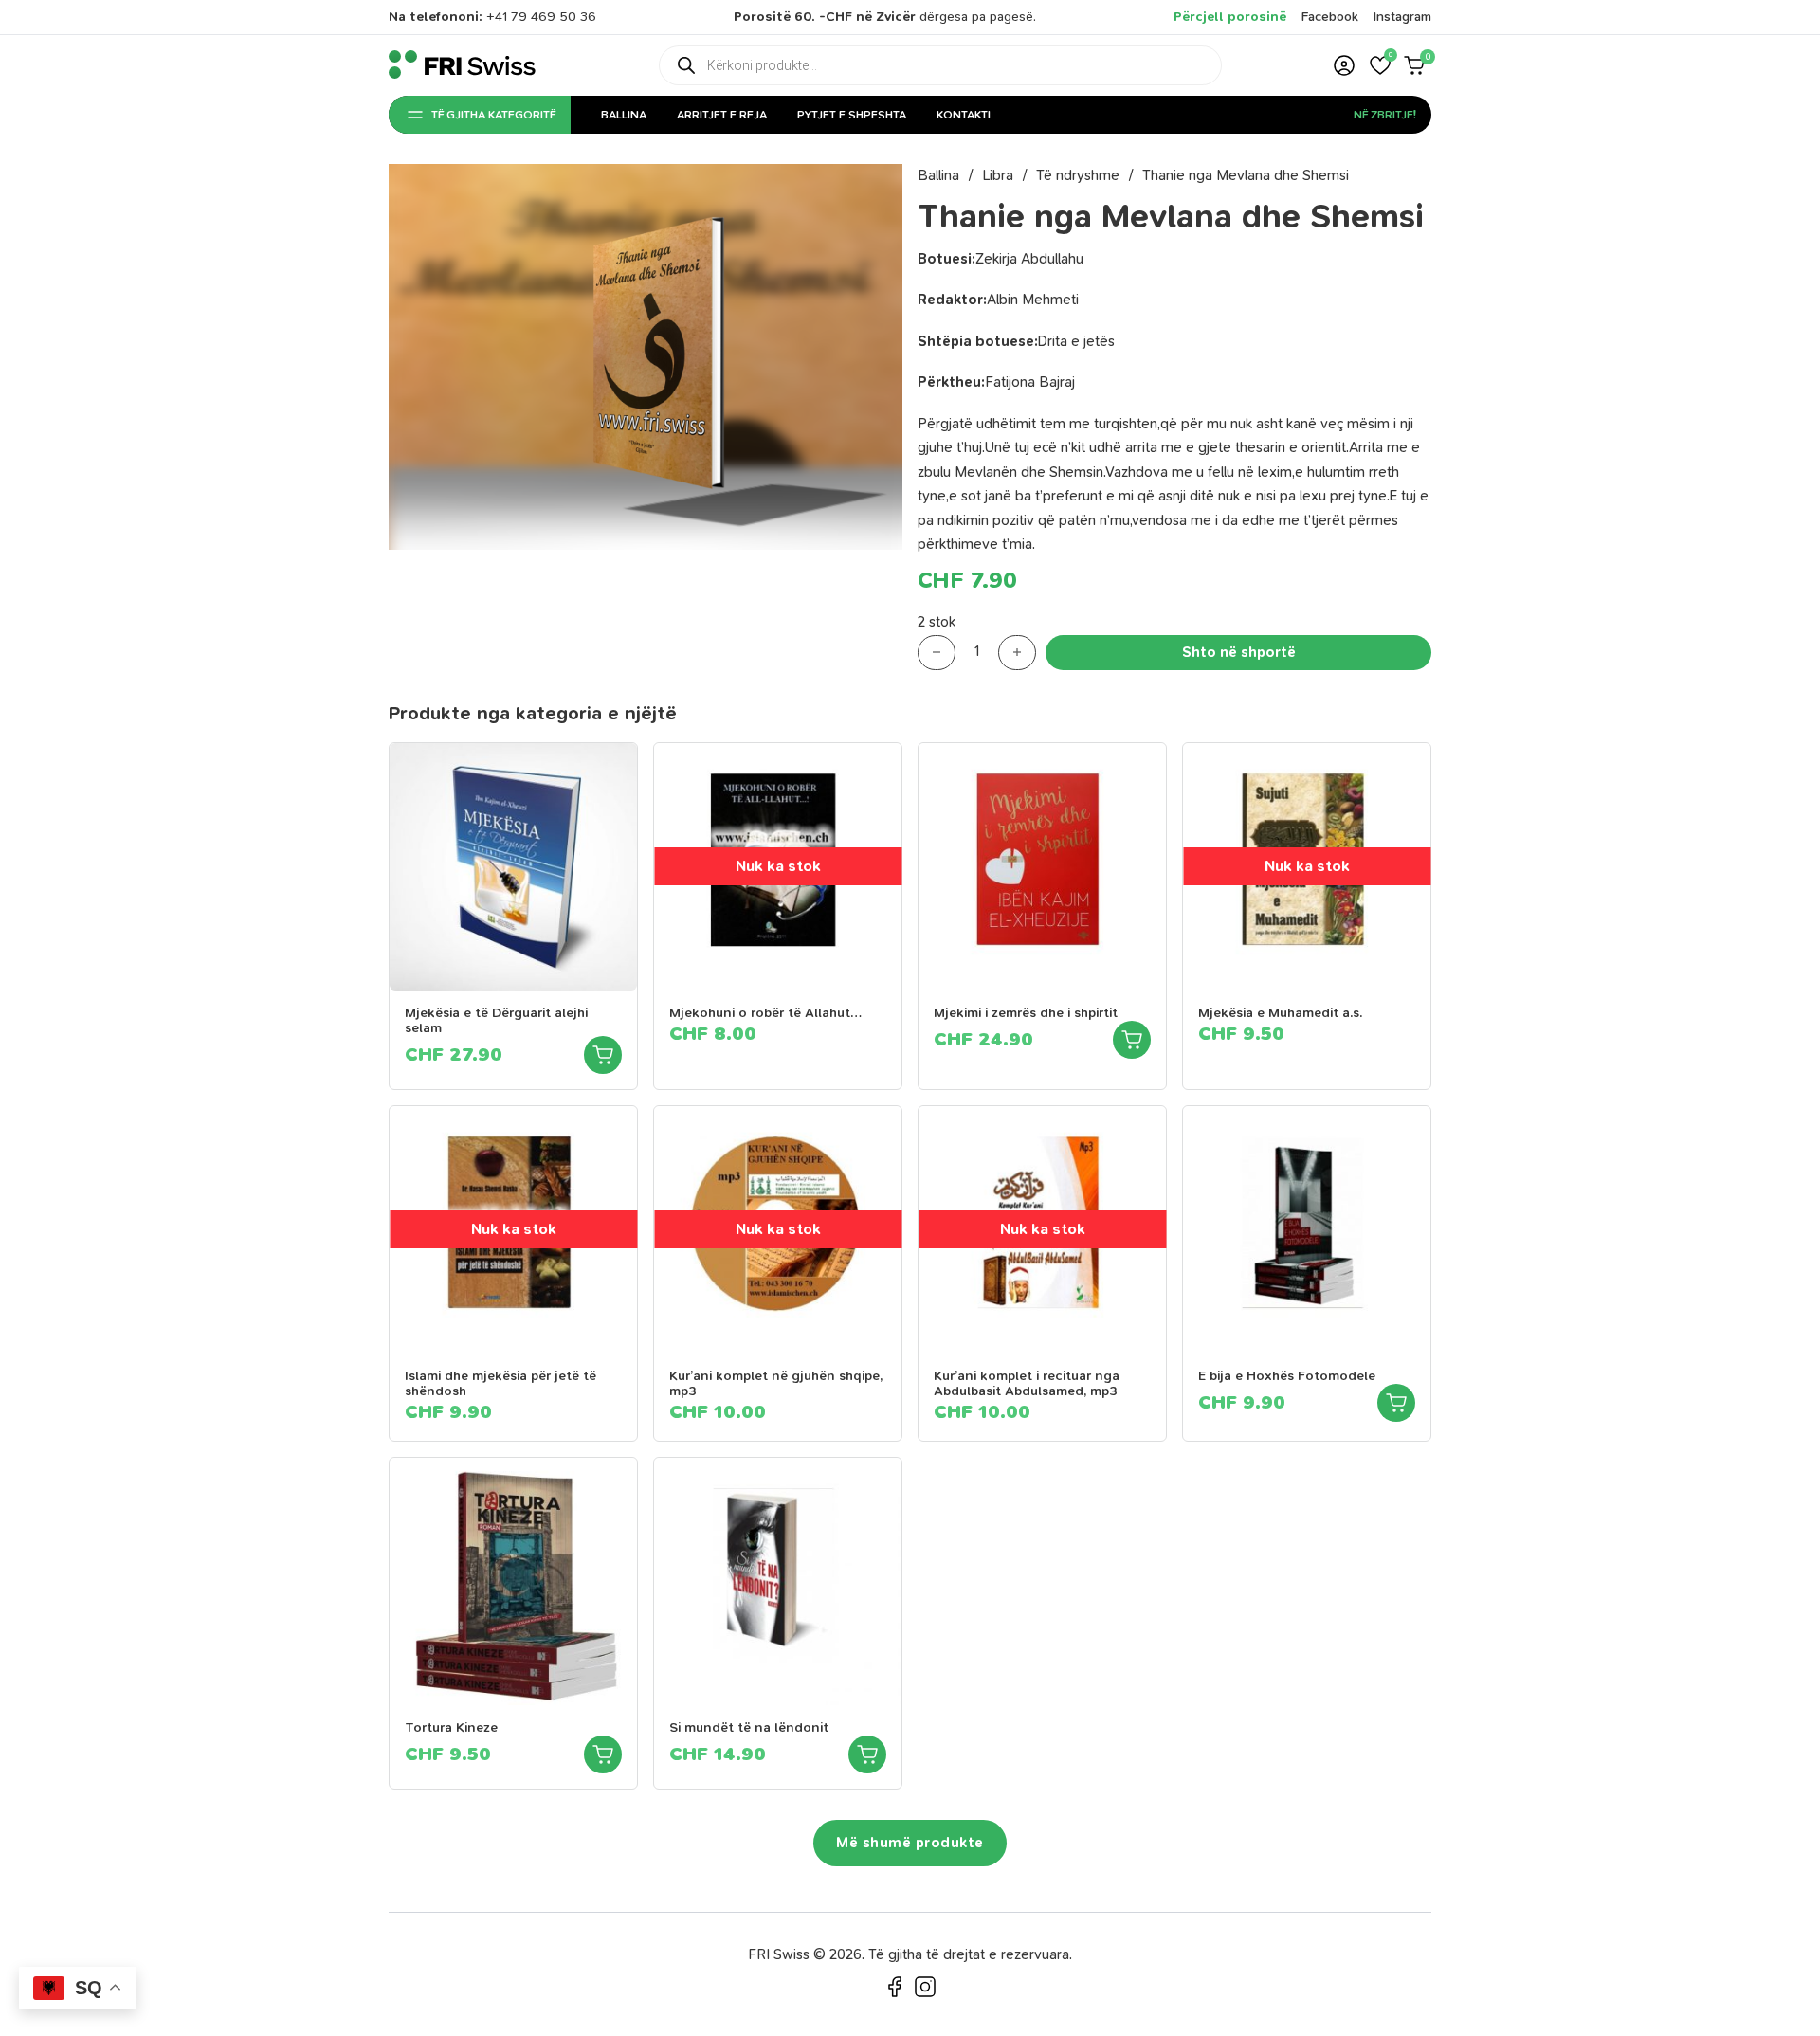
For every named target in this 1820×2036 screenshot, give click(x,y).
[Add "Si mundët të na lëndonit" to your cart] (867, 1754)
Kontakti (964, 115)
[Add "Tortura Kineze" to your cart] (603, 1754)
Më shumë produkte (910, 1843)
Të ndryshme (1078, 175)
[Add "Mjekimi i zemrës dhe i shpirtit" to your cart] (1132, 1040)
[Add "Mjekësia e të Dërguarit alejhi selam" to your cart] (603, 1055)
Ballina (624, 115)
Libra (998, 175)
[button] (1380, 65)
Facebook (1330, 17)
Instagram (1402, 17)
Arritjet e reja (722, 115)
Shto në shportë (1239, 652)
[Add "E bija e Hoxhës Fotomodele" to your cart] (1396, 1403)
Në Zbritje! (1385, 115)
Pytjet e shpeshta (852, 115)
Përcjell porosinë (1230, 17)
